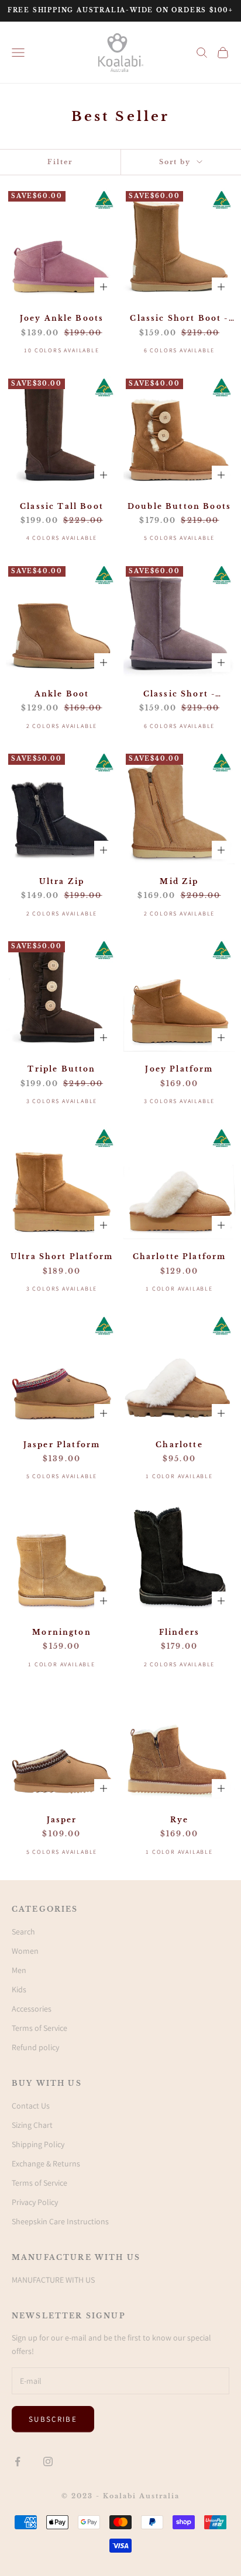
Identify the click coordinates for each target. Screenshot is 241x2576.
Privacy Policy (35, 2202)
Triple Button (61, 1069)
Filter (60, 162)
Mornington (62, 1632)
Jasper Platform (62, 1445)
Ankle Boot (62, 694)
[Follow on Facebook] (18, 2461)
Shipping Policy (38, 2144)
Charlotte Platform (180, 1256)
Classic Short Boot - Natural (179, 319)
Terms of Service (39, 2028)
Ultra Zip (62, 881)
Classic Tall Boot (62, 506)
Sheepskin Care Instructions (60, 2221)
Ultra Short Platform (62, 1256)
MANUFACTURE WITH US (53, 2280)
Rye (179, 1820)
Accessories (32, 2009)
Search (23, 1932)
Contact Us (31, 2106)
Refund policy (35, 2047)
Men (19, 1970)
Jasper (62, 1820)
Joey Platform (179, 1069)
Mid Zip (179, 881)
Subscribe (53, 2419)
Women (25, 1951)
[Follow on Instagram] (48, 2461)
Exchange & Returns (46, 2164)
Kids (19, 1989)
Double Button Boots (179, 506)
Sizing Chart (32, 2125)
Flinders (179, 1632)
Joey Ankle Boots (62, 318)
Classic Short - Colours (179, 695)
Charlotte (179, 1445)
